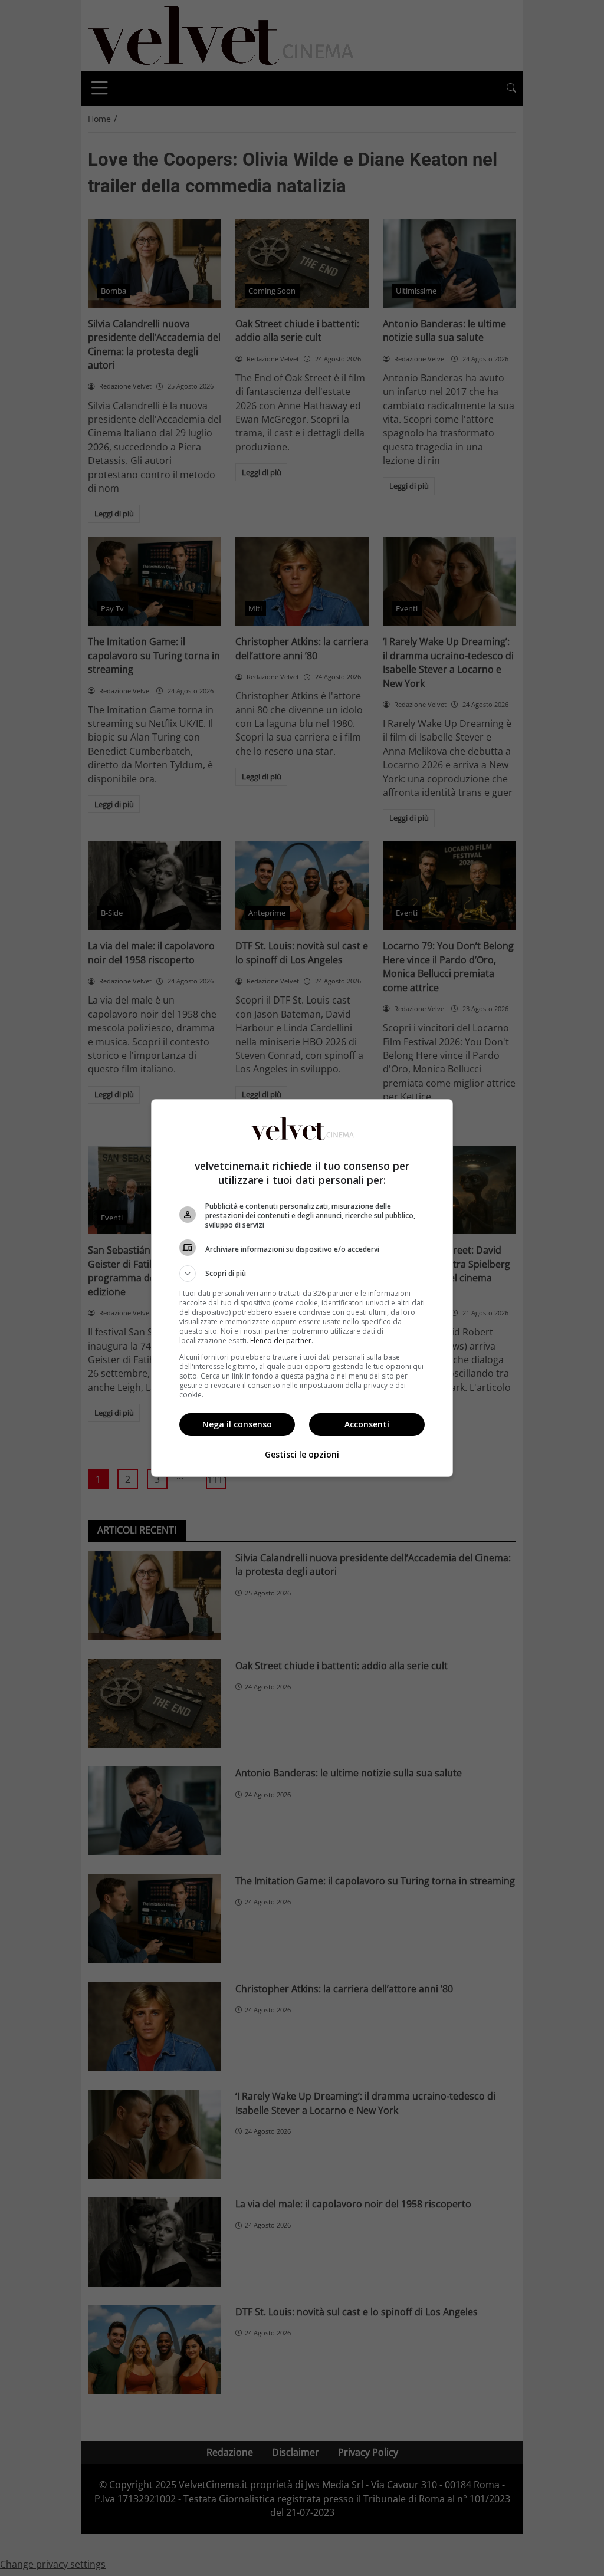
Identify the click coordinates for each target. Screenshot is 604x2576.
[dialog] (302, 1288)
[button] (302, 1274)
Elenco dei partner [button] (281, 1340)
